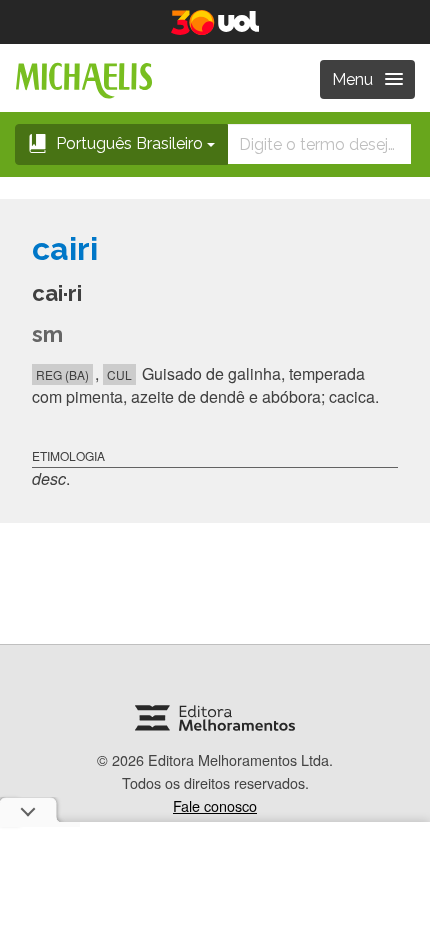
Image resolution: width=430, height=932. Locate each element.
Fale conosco (215, 805)
